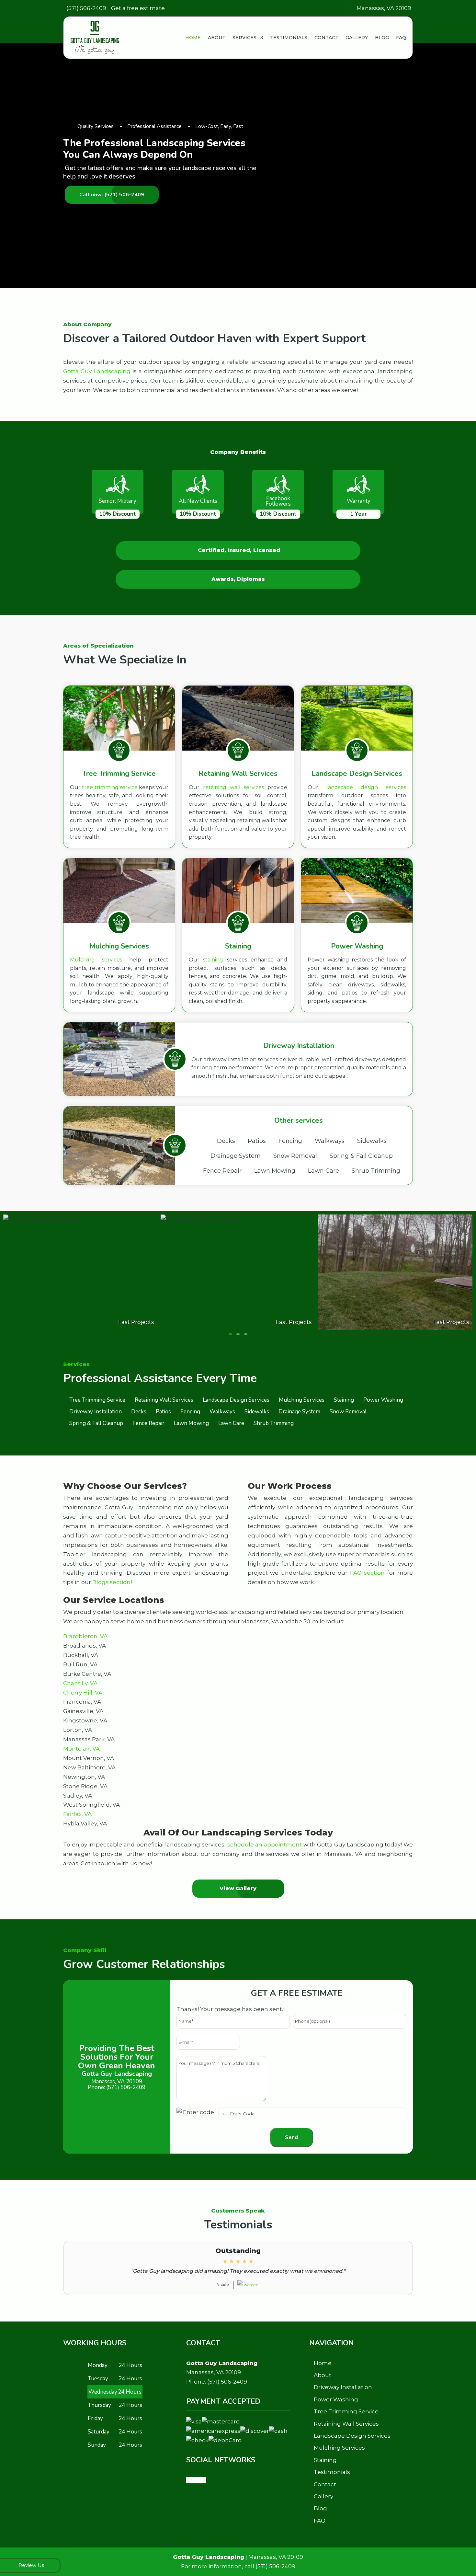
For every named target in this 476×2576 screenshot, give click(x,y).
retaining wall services (233, 787)
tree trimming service (110, 787)
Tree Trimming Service (346, 2411)
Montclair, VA (81, 1749)
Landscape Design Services (352, 2436)
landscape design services (366, 787)
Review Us (31, 2565)
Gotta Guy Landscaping (97, 371)
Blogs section (111, 1582)
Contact (326, 38)
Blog (382, 38)
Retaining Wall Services (346, 2424)
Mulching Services (339, 2448)
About (217, 38)
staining (213, 960)
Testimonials (289, 38)
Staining (325, 2460)
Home (193, 38)
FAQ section (367, 1573)
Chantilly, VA (80, 1683)
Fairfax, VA (77, 1814)
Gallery (357, 38)
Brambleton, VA (85, 1636)
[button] (230, 1334)
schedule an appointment (265, 1845)
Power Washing (336, 2399)
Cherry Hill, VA (83, 1693)
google (196, 2480)
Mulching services (96, 960)
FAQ (401, 38)
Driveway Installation (343, 2387)
